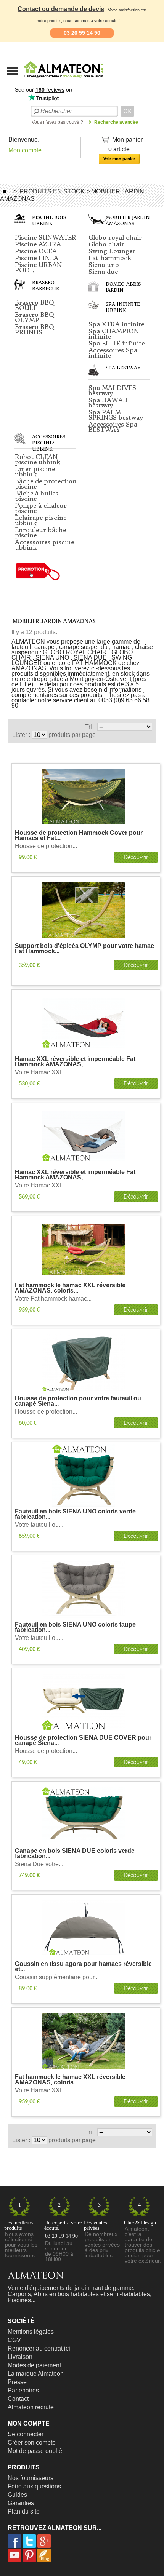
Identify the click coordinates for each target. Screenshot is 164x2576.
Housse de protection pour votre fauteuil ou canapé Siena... (78, 1401)
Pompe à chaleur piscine (41, 508)
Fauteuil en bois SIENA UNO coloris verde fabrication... (75, 1514)
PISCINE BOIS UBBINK (49, 220)
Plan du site (24, 2511)
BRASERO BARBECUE (46, 285)
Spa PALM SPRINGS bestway (116, 415)
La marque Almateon (36, 2374)
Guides (17, 2495)
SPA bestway (123, 368)
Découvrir (136, 857)
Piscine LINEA (37, 258)
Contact (18, 2399)
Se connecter (26, 2434)
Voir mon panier (119, 159)
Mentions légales (31, 2332)
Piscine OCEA (36, 251)
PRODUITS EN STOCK (52, 191)
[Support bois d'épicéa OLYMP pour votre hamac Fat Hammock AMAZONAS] (84, 910)
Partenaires (23, 2390)
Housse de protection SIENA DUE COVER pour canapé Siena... (83, 1741)
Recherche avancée (116, 122)
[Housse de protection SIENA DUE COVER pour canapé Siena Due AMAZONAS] (84, 1702)
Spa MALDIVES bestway (112, 390)
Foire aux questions (34, 2486)
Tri (88, 727)
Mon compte (25, 150)
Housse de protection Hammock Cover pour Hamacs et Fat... (79, 836)
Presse (17, 2382)
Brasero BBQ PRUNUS (35, 329)
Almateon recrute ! (32, 2407)
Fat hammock (110, 258)
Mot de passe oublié (35, 2451)
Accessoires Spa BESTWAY (113, 427)
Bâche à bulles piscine (37, 496)
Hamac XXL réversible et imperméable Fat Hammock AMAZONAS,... (75, 1062)
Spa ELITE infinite (117, 343)
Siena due (103, 272)
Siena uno (104, 265)
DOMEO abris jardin (123, 287)
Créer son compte (32, 2443)
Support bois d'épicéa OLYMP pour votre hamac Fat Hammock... (84, 949)
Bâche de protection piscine (46, 484)
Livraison (20, 2357)
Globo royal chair (115, 237)
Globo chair (106, 244)
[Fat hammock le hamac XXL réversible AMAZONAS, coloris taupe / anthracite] (84, 2041)
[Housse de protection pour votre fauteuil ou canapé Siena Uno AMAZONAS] (84, 1362)
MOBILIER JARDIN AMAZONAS (128, 220)
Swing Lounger (112, 251)
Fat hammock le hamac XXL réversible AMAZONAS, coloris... (70, 1288)
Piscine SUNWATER (46, 237)
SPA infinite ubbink (123, 307)
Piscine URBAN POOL (38, 267)
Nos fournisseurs (31, 2478)
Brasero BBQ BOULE (35, 305)
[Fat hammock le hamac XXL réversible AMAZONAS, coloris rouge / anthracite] (84, 1249)
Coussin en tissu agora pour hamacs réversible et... (83, 1967)
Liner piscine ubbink (35, 471)
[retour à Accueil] (5, 191)
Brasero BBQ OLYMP (35, 317)
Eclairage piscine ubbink (41, 520)
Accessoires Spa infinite (113, 353)
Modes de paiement (34, 2365)
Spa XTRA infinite (116, 324)
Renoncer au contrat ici (39, 2348)
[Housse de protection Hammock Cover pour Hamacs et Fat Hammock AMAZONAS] (84, 797)
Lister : (22, 735)
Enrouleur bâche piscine (40, 532)
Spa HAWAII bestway (108, 403)
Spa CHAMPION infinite (114, 334)
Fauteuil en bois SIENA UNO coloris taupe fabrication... (75, 1628)
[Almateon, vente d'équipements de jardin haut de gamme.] (44, 80)
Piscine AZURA (38, 244)
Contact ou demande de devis (61, 9)
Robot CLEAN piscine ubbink (38, 459)
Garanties (21, 2503)
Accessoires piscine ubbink (44, 545)
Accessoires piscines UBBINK (49, 443)
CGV (14, 2340)
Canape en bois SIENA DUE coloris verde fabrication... (75, 1854)
